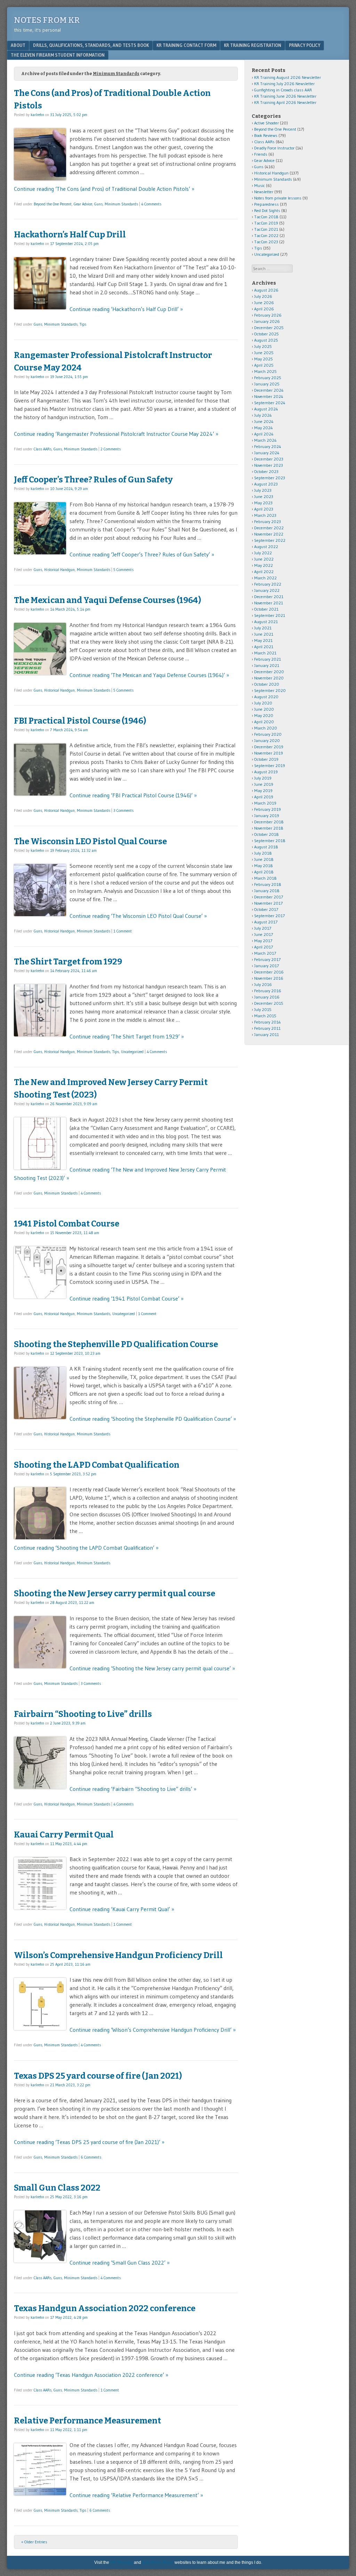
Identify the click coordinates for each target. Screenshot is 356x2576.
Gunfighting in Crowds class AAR (283, 90)
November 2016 (269, 978)
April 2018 (264, 872)
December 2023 (269, 459)
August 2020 (266, 697)
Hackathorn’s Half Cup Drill (70, 235)
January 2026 (267, 321)
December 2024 (269, 390)
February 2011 (267, 1028)
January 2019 (267, 816)
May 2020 (264, 715)
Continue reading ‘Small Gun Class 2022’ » (120, 2263)
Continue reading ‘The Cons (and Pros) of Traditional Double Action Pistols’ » (104, 189)
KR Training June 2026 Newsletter (285, 96)
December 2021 (269, 597)
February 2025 (268, 378)
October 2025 (266, 334)
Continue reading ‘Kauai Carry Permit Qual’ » (122, 1909)
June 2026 (264, 303)
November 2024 (269, 396)
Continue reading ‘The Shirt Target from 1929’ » (127, 1036)
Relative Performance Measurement (87, 2421)
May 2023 (263, 503)
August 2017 (266, 922)
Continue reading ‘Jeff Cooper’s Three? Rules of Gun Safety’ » (142, 554)
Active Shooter (266, 123)
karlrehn (37, 115)
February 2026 (268, 315)
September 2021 (270, 615)
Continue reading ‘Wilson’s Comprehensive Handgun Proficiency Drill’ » (153, 2030)
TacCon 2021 (266, 229)
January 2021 (267, 665)
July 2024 (263, 415)
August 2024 (266, 409)
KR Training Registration (253, 45)
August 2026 (266, 290)
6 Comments (91, 2157)
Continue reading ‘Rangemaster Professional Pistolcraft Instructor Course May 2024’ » (116, 434)
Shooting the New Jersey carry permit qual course (115, 1593)
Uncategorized (132, 1052)
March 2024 (265, 440)
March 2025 (265, 371)
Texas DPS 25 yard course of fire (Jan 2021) (98, 2076)
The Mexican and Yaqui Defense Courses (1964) (107, 600)
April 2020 (264, 722)
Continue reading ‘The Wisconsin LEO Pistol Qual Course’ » (138, 916)
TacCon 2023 (266, 242)
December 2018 (269, 822)
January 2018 (267, 891)
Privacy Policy (305, 45)
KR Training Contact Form (186, 45)
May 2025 (264, 359)
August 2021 (266, 622)
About (18, 45)
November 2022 (269, 534)
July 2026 (263, 296)
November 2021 (269, 603)
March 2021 (265, 653)
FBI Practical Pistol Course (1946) (80, 721)
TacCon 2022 (266, 235)
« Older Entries (34, 2542)
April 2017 (264, 947)
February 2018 (268, 884)
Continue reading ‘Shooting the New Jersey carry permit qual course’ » (152, 1668)
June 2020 (264, 709)
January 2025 (267, 384)
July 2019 (263, 778)
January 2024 (267, 453)
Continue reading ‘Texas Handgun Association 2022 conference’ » (91, 2375)
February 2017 (267, 959)
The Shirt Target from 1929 (68, 962)
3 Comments (123, 810)
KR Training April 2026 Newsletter (285, 102)
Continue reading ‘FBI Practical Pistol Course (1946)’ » (133, 795)
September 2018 (270, 841)
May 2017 (263, 941)
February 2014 (268, 1022)
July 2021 (263, 628)
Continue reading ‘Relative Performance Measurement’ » (136, 2495)
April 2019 (264, 797)
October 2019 (266, 759)
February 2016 (268, 991)
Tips (83, 324)
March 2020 (266, 728)
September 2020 (270, 690)
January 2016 (267, 997)
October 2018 (266, 834)
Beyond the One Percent (53, 204)
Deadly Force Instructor (274, 148)
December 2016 (269, 972)
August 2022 (266, 547)
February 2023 (268, 521)
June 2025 (264, 353)
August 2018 (266, 847)
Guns (98, 204)
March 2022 (265, 578)
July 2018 (263, 853)
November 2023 (269, 465)
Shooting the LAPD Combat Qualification (97, 1465)
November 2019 (269, 753)
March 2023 (265, 515)
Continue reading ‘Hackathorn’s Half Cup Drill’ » (126, 309)
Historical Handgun (59, 570)
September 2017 (269, 916)
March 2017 (265, 953)
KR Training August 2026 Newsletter (288, 77)
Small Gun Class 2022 (57, 2188)
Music (260, 185)
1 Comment (123, 931)
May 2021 (263, 640)
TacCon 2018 (266, 217)
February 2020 (268, 734)
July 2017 (263, 928)
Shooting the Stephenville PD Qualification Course (116, 1344)
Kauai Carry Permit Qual (64, 1835)
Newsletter (264, 192)
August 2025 (266, 340)
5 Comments (123, 570)
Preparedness (266, 204)
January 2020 (267, 740)
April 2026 (264, 309)
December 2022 (269, 528)
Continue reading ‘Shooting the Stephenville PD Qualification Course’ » (153, 1419)
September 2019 (270, 765)
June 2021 (264, 634)
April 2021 (264, 647)
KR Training (122, 2562)
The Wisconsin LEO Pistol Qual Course (90, 841)
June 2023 (264, 496)
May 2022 (264, 565)
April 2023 (264, 509)
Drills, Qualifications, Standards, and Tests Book (91, 45)
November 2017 (268, 903)
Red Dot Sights (267, 210)
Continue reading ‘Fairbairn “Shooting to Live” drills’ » (133, 1789)
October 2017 (266, 909)
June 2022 (264, 559)
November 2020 (269, 678)
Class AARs (43, 449)
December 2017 (269, 897)
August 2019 (266, 772)
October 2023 (266, 471)
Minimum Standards (121, 204)
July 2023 (263, 490)
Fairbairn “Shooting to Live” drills (83, 1714)
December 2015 (269, 1003)
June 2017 (264, 934)
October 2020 (267, 684)
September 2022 (270, 540)
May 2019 (263, 790)
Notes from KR (47, 20)
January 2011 (266, 1034)
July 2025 (263, 346)
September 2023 (270, 478)
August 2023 (266, 484)
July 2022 (263, 553)
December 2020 (269, 672)
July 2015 (263, 1009)
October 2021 (266, 609)
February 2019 (268, 809)
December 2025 (269, 328)
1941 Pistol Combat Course (67, 1224)
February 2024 (268, 446)
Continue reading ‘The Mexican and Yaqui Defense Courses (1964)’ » (149, 675)
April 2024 (264, 434)
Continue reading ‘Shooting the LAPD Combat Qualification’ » (86, 1548)
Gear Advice (83, 204)
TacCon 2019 (266, 223)
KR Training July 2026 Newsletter (284, 84)
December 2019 (269, 747)
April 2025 (264, 365)
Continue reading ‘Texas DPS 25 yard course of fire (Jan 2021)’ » (89, 2142)
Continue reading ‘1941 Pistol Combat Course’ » (127, 1298)
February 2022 (268, 584)
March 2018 (265, 878)
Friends (261, 154)
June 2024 (264, 421)
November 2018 (269, 828)
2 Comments (111, 449)
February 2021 (268, 659)
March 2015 (265, 1016)
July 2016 (263, 984)
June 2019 (264, 784)
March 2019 (265, 803)
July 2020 (263, 703)
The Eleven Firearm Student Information (58, 55)
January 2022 (267, 590)
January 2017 (266, 966)
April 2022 (264, 572)
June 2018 (264, 859)
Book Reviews (266, 135)
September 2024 (270, 403)
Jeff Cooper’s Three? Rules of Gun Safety (93, 480)
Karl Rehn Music (158, 2562)
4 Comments (151, 204)
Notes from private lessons (278, 198)
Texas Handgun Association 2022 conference (105, 2308)
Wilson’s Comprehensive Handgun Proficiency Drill (118, 1955)
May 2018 (264, 866)
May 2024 (264, 428)
